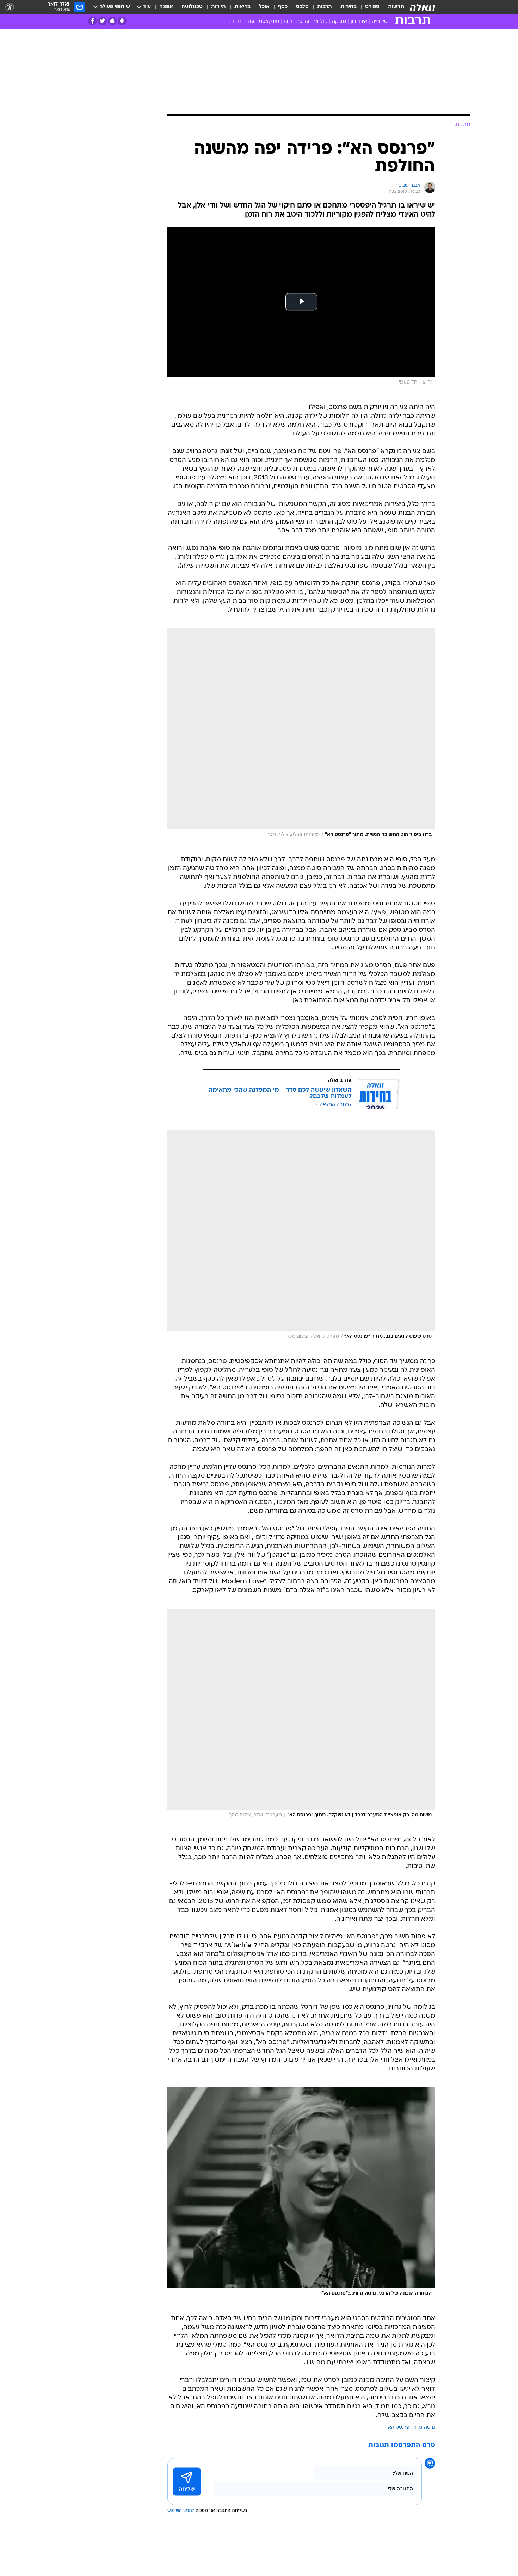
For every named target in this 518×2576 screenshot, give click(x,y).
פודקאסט (269, 22)
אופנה (166, 7)
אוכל (264, 7)
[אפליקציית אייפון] (112, 21)
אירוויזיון (359, 22)
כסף (283, 7)
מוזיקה (339, 22)
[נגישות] (10, 7)
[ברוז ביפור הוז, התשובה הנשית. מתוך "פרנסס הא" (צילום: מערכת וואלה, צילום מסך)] (301, 735)
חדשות (396, 7)
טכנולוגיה (192, 7)
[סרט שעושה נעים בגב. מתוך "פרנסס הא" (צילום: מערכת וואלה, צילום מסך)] (301, 1237)
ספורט (372, 7)
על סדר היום (297, 22)
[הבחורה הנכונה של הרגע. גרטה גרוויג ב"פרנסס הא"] (301, 2194)
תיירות (218, 7)
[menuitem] (392, 7)
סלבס (302, 7)
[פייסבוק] (92, 21)
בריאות (242, 7)
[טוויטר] (102, 21)
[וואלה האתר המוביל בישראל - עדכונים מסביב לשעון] (423, 7)
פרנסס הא (399, 2428)
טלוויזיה (380, 22)
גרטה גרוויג (423, 2428)
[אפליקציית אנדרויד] (122, 21)
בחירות (349, 7)
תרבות (325, 7)
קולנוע (321, 22)
